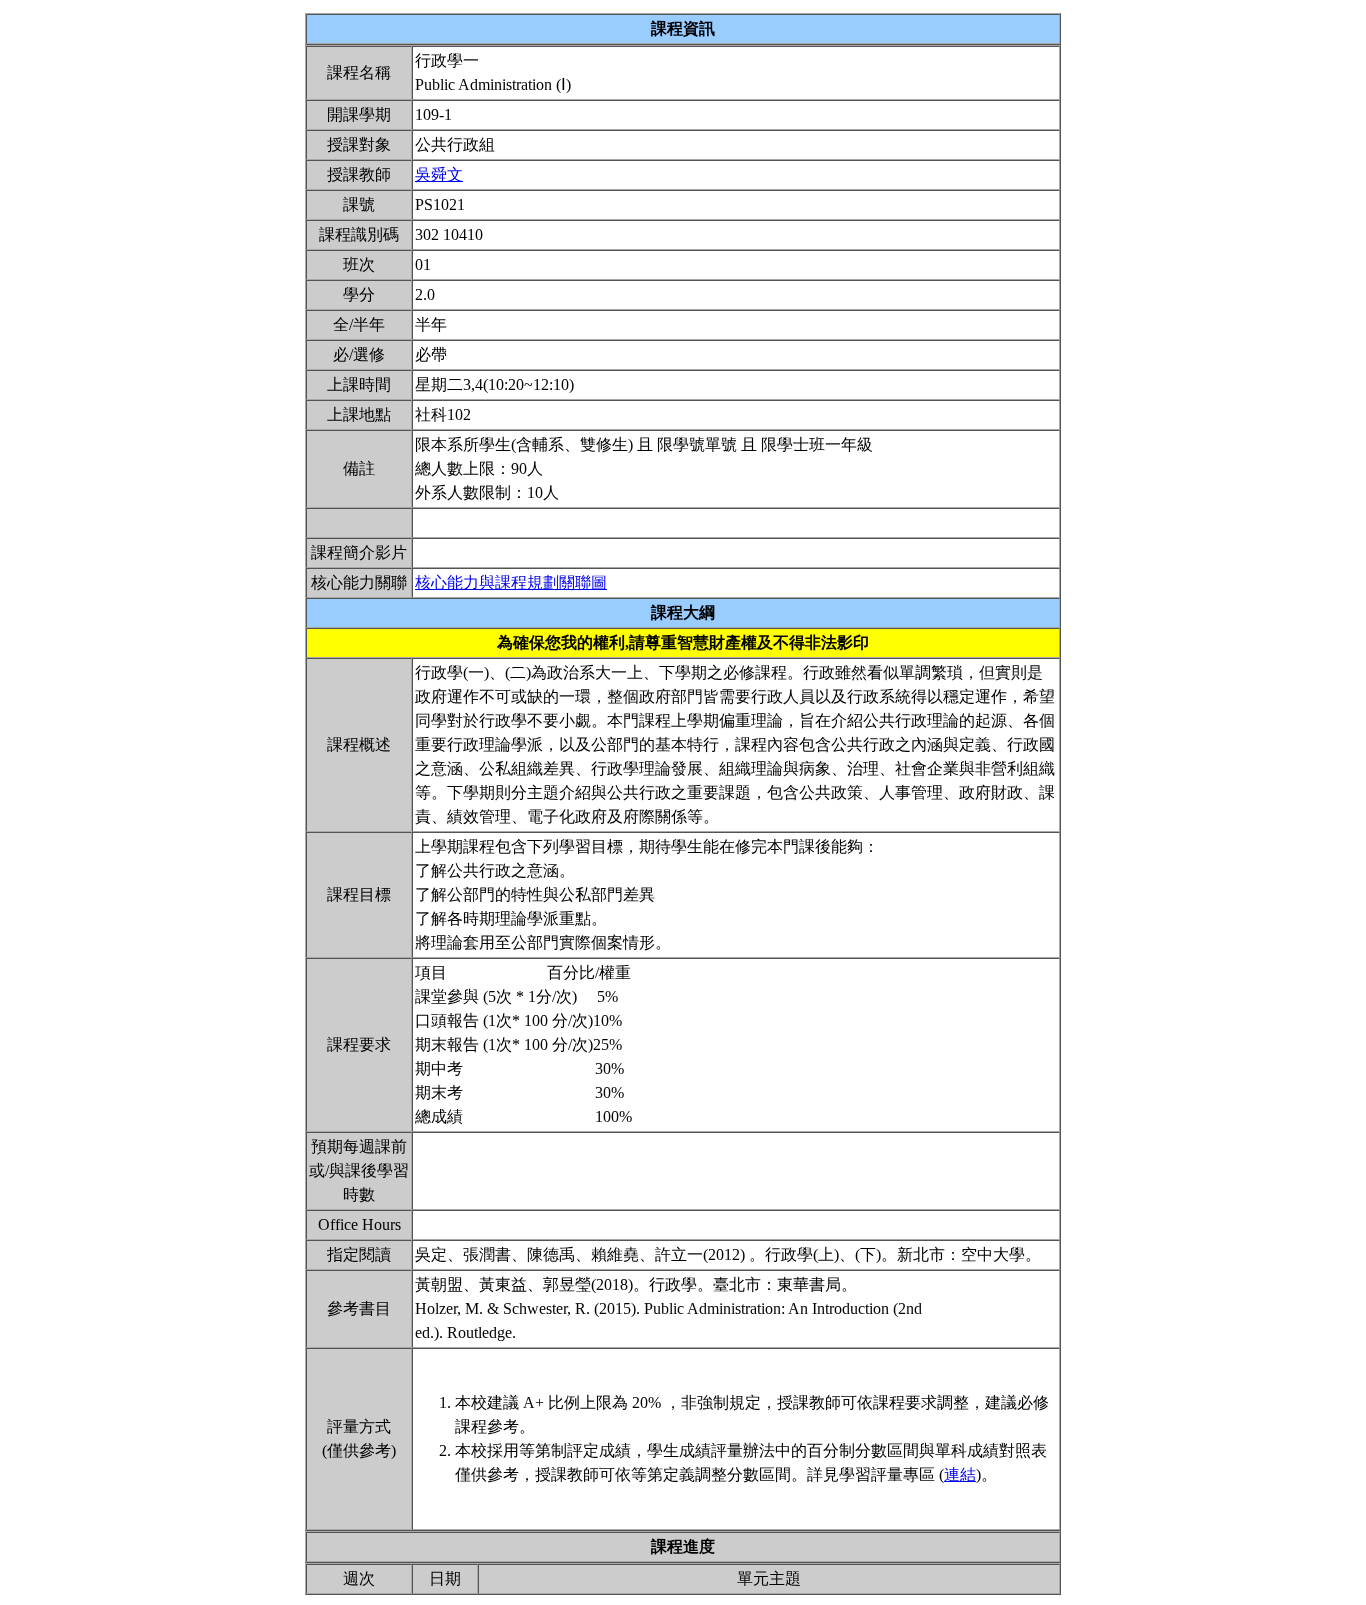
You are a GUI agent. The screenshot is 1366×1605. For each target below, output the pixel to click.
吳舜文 (439, 174)
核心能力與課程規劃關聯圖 (511, 582)
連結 (960, 1474)
